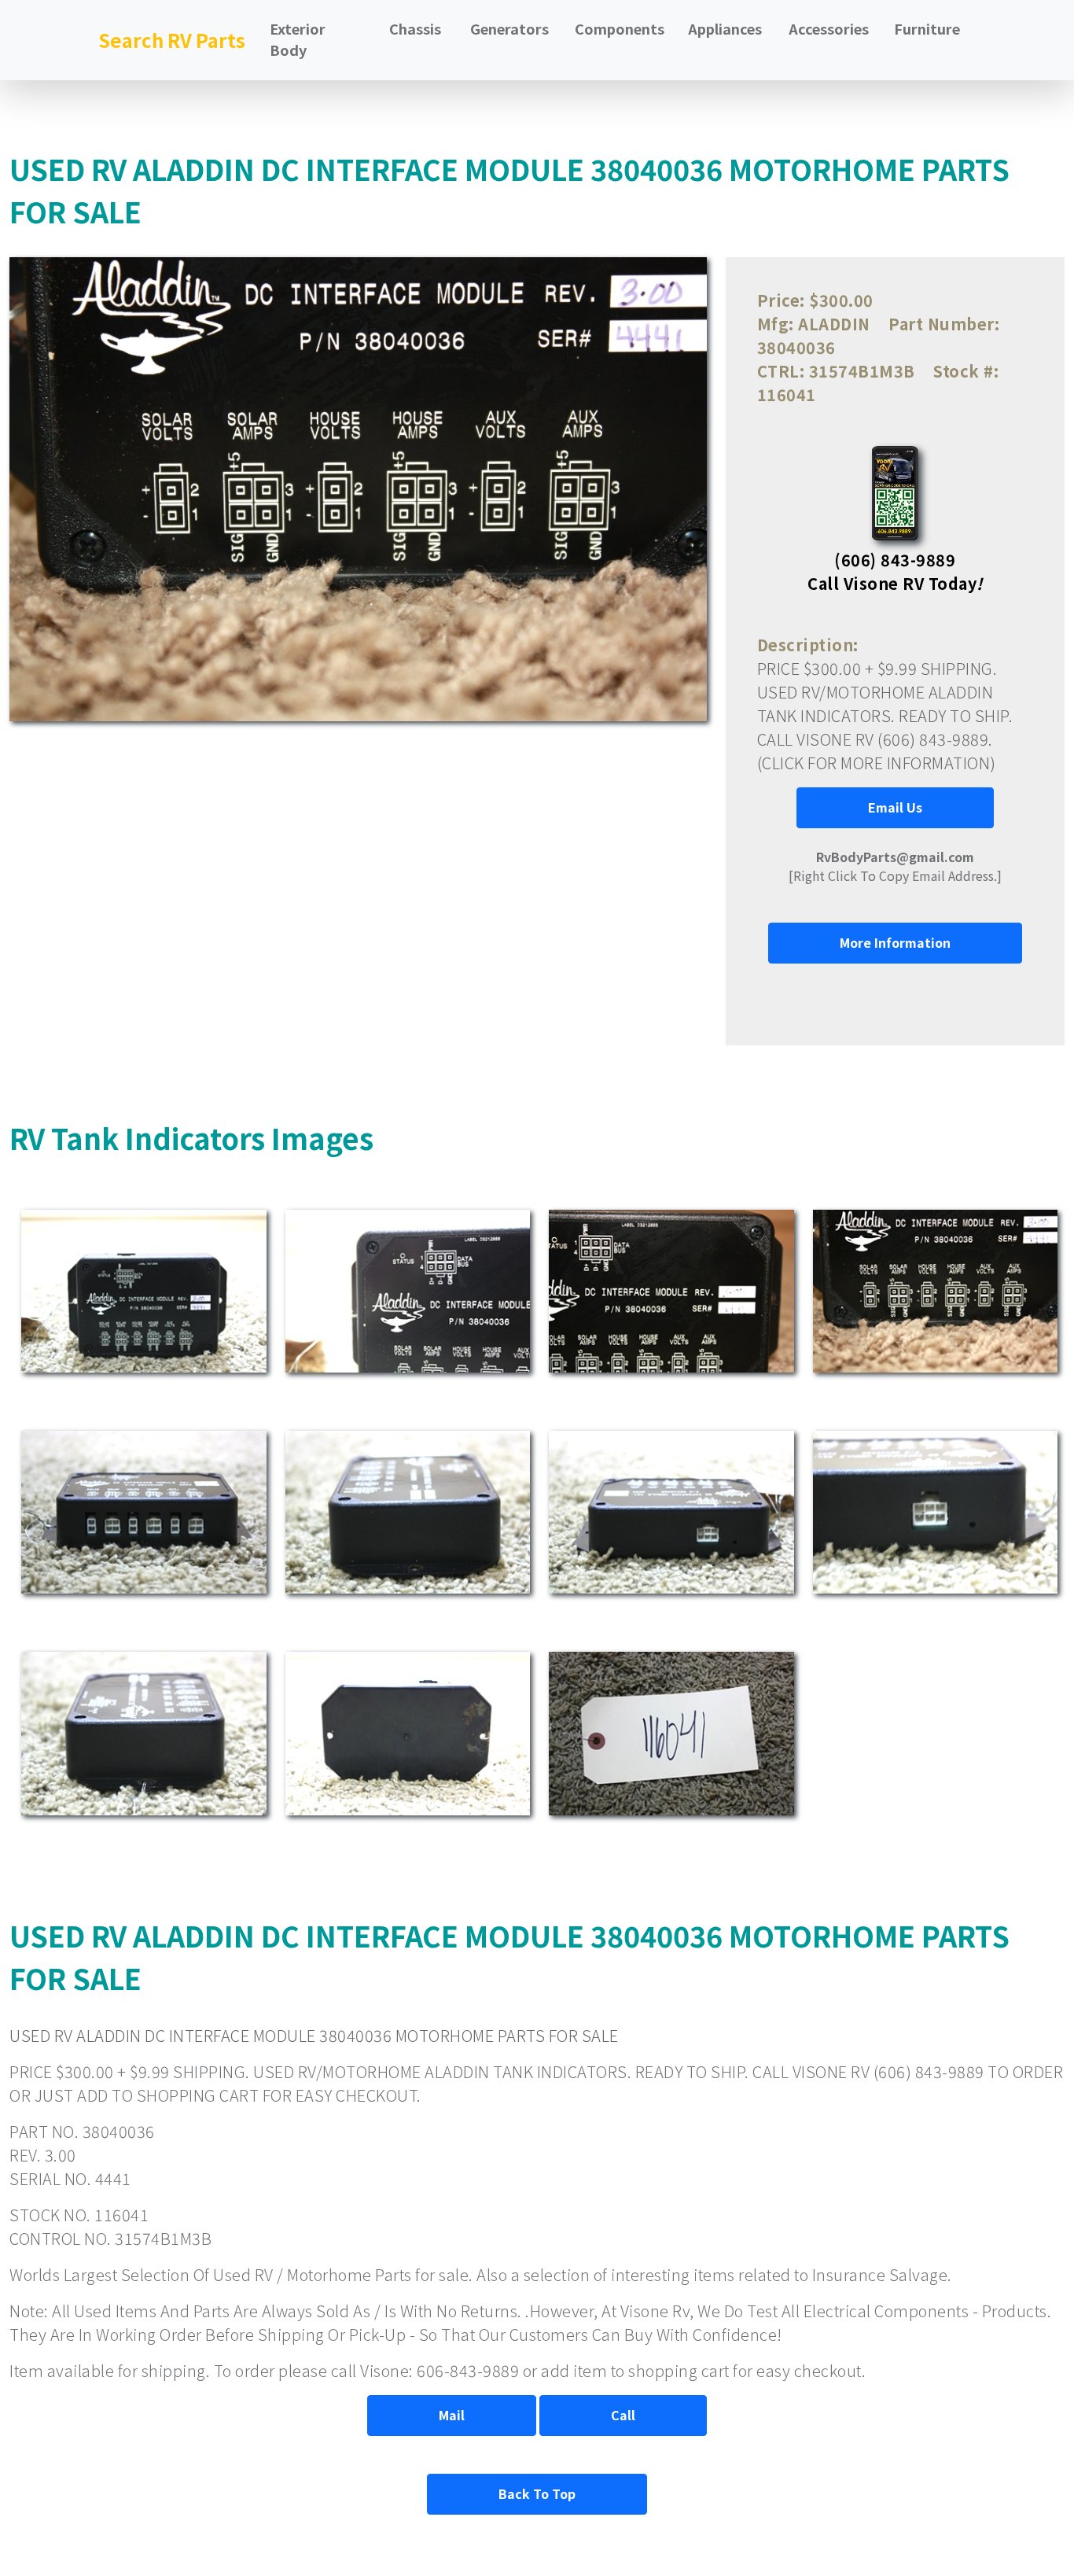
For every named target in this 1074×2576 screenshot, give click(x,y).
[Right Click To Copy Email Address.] (895, 866)
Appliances (725, 28)
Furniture (927, 28)
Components (620, 28)
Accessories (829, 28)
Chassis (415, 28)
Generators (509, 28)
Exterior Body (298, 39)
